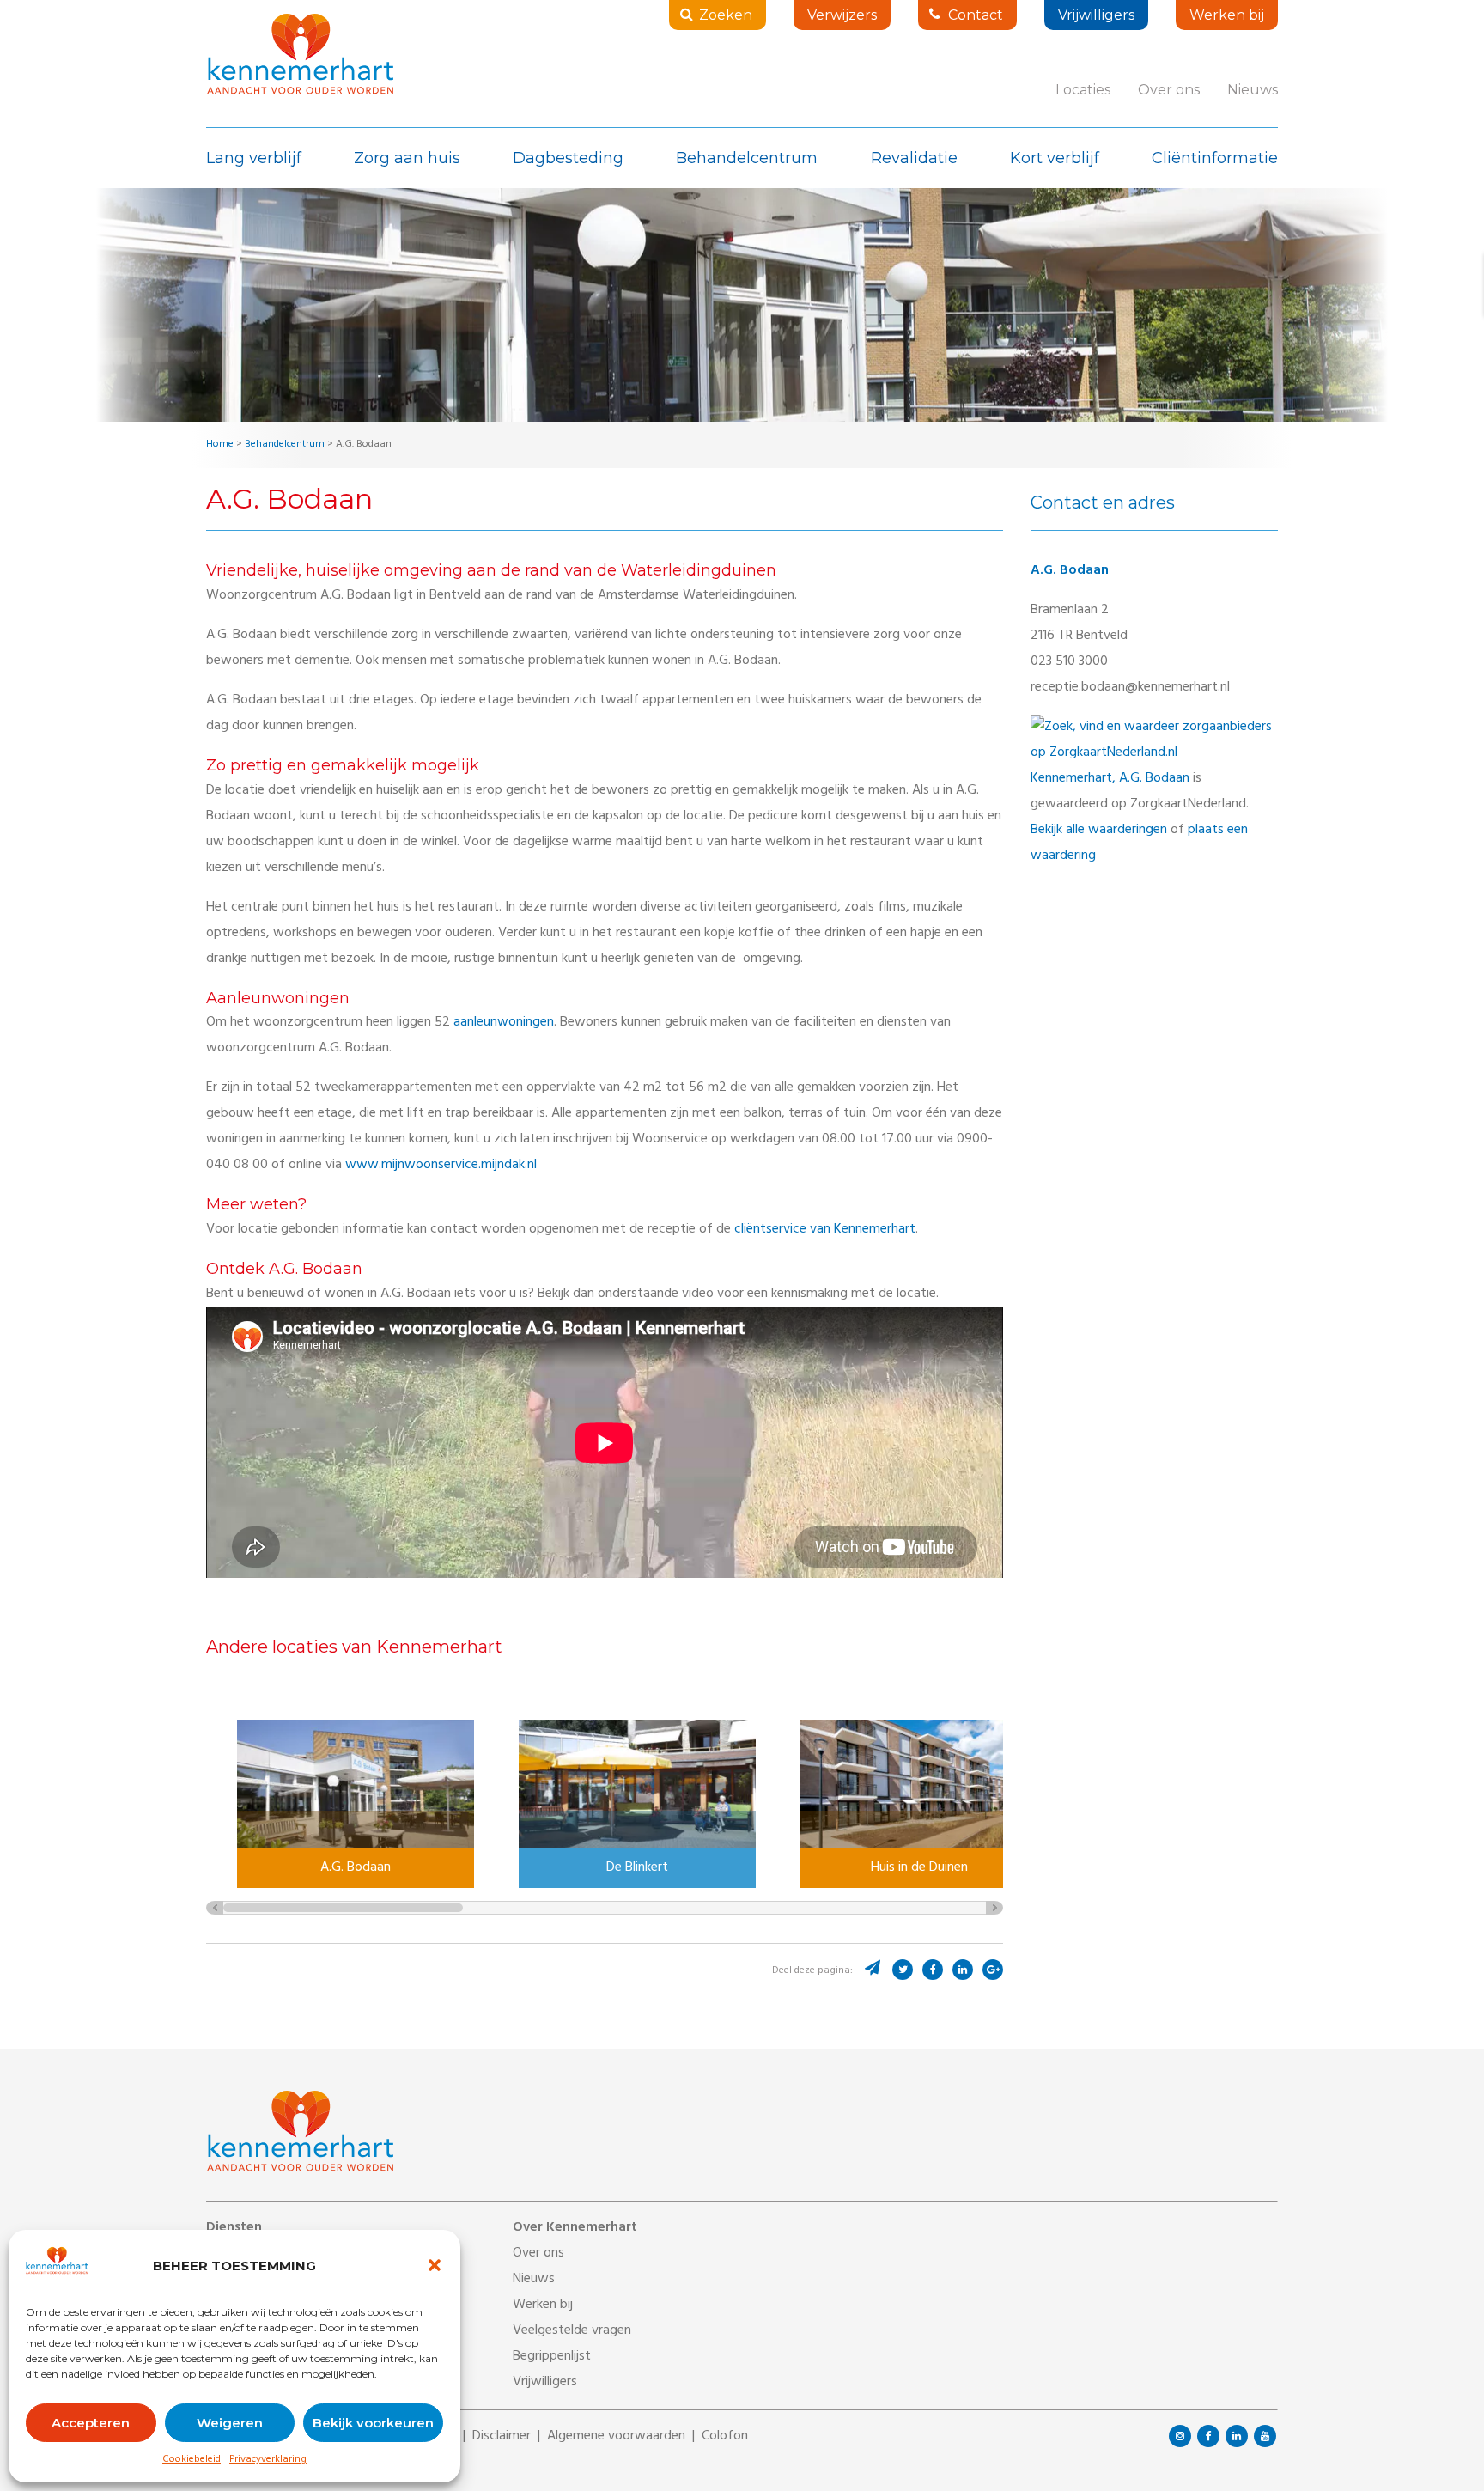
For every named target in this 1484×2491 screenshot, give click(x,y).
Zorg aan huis (407, 158)
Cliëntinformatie (1215, 158)
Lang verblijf (254, 158)
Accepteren (91, 2423)
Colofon (725, 2437)
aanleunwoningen (504, 1023)
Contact (976, 15)
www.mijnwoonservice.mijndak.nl (441, 1166)
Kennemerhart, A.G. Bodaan (1110, 779)
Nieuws (1253, 90)
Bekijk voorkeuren (373, 2423)
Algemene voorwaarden (616, 2437)
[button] (435, 2265)
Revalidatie (914, 158)
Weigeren (230, 2423)
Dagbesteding (568, 158)
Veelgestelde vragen (572, 2331)
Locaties (1083, 90)
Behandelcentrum (747, 158)
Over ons (1169, 90)
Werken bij (1227, 15)
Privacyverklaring (268, 2460)
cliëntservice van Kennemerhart (825, 1230)
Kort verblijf (1055, 158)
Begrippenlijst (552, 2357)
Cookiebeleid (192, 2460)
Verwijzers (842, 15)
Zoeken (726, 15)
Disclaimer (502, 2437)
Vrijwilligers (1096, 15)
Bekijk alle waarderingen (1099, 831)
